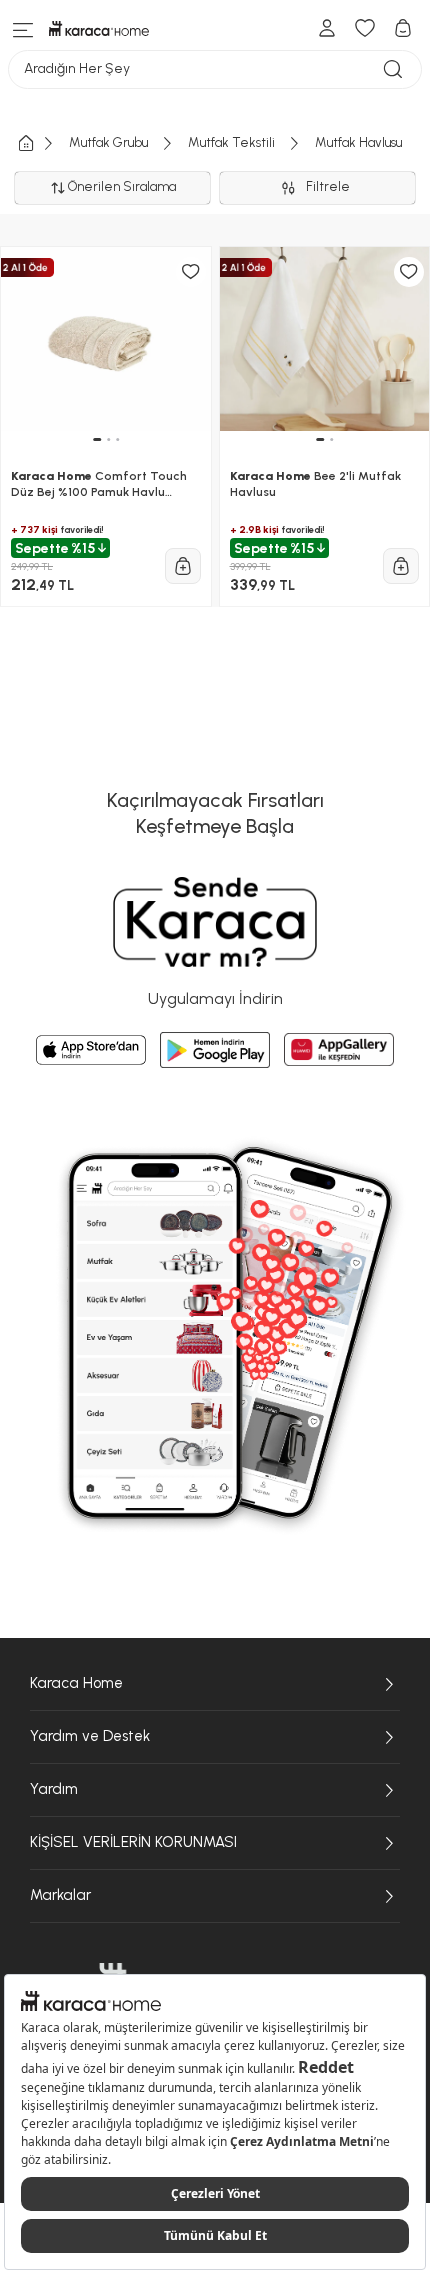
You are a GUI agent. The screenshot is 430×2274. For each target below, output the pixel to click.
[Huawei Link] (339, 1049)
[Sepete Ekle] (183, 566)
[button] (97, 439)
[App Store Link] (91, 1050)
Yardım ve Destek (90, 1736)
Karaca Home (76, 1683)
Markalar (60, 1895)
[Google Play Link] (215, 1050)
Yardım (54, 1789)
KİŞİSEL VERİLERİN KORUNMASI (133, 1842)
